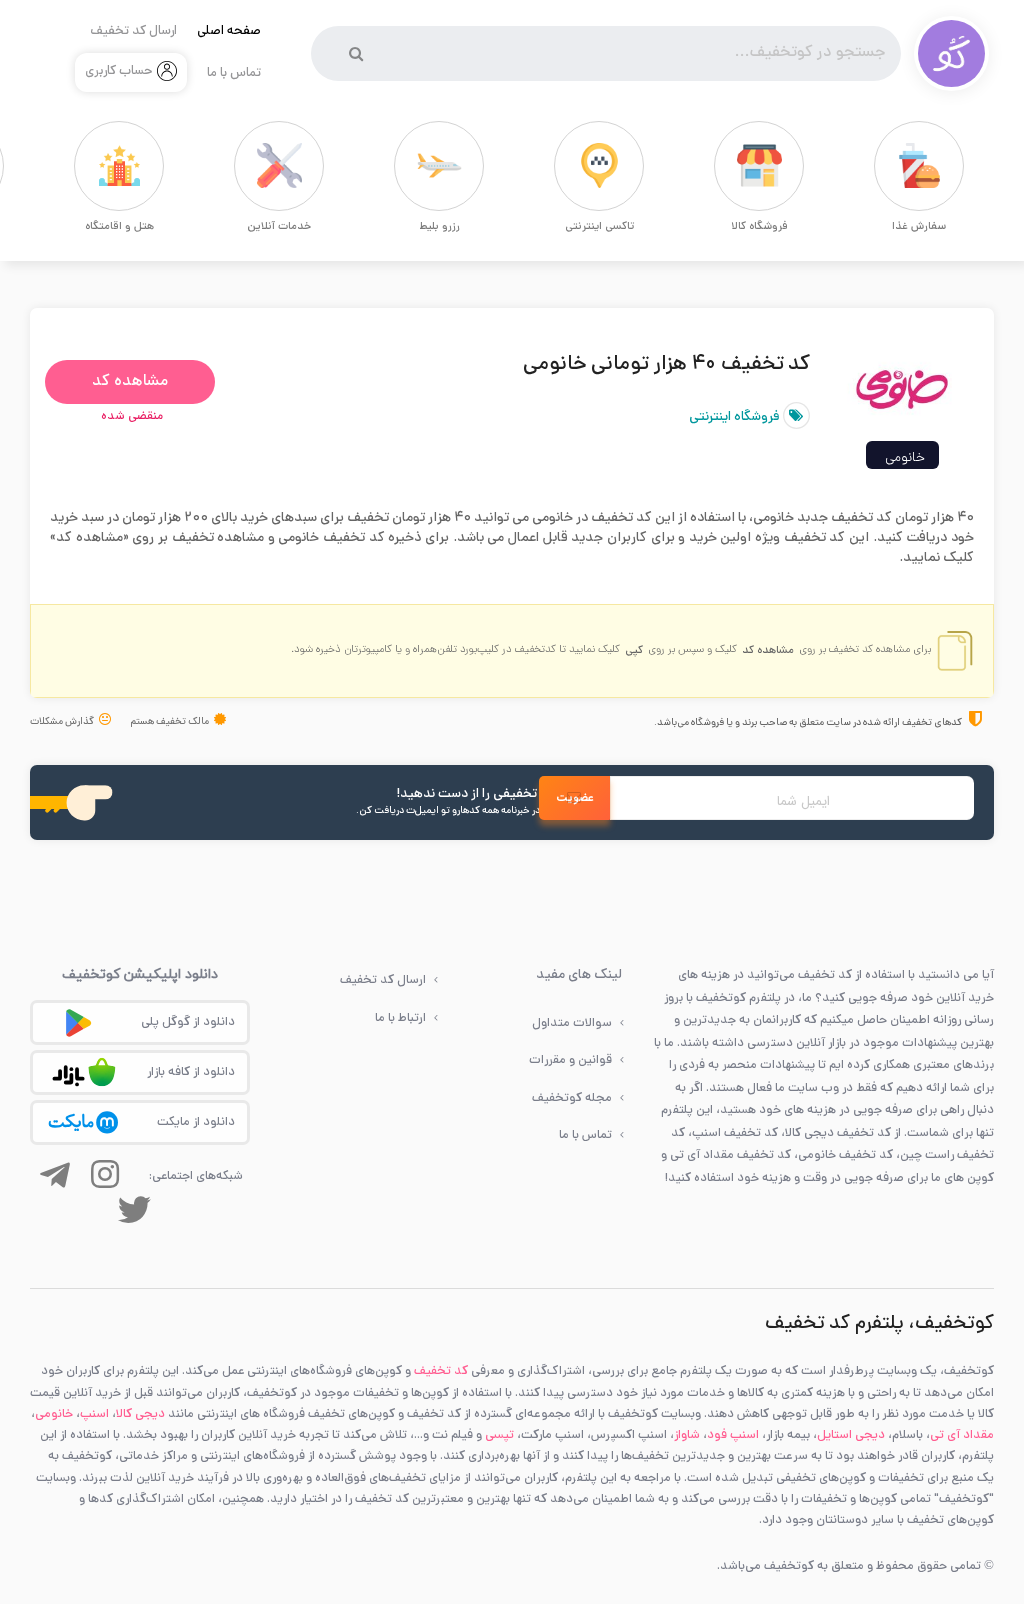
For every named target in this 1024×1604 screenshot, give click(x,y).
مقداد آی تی (962, 1435)
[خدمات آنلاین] (244, 166)
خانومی (905, 458)
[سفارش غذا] (884, 166)
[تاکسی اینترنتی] (564, 166)
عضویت (575, 798)
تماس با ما (234, 74)
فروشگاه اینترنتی (736, 417)
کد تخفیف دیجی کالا (838, 1133)
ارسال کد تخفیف (133, 32)
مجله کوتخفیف (572, 1098)
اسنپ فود (733, 1435)
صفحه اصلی (229, 32)
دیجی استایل (851, 1435)
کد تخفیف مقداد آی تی (730, 1155)
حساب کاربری (119, 72)
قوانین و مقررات (570, 1060)
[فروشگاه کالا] (724, 166)
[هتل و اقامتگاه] (84, 166)
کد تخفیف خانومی (845, 1155)
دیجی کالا (140, 1414)
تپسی (499, 1435)
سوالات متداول (572, 1023)
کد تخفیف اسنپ (735, 1133)
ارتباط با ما (400, 1018)
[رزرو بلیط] (404, 166)
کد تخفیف (441, 1371)
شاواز (687, 1435)
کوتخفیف (721, 998)
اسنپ (94, 1414)
